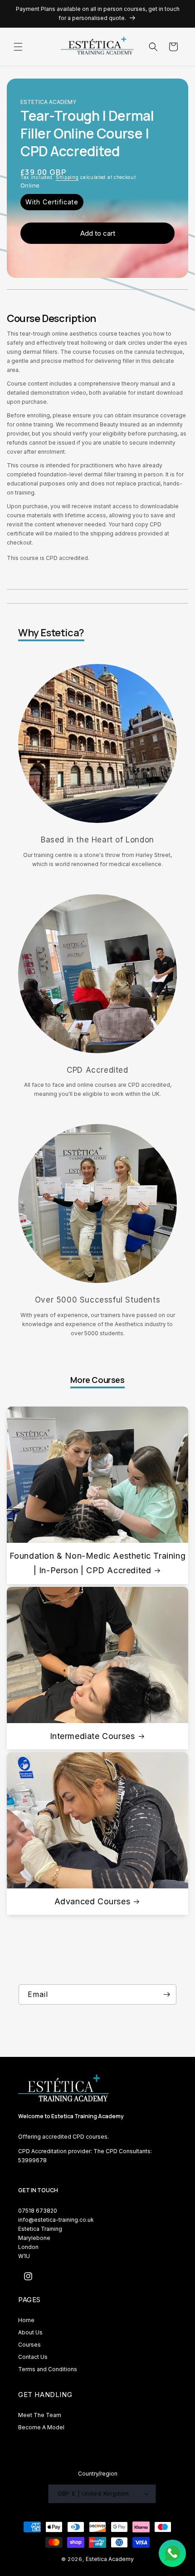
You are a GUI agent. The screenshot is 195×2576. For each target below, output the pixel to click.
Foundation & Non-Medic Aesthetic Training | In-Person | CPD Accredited (98, 1563)
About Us (30, 2332)
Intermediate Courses (93, 1736)
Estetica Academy (110, 2559)
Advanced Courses (93, 1901)
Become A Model (41, 2427)
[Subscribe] (166, 1994)
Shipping (67, 177)
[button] (18, 47)
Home (26, 2320)
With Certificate (52, 202)
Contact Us (33, 2357)
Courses (29, 2345)
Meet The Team (40, 2415)
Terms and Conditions (48, 2369)
